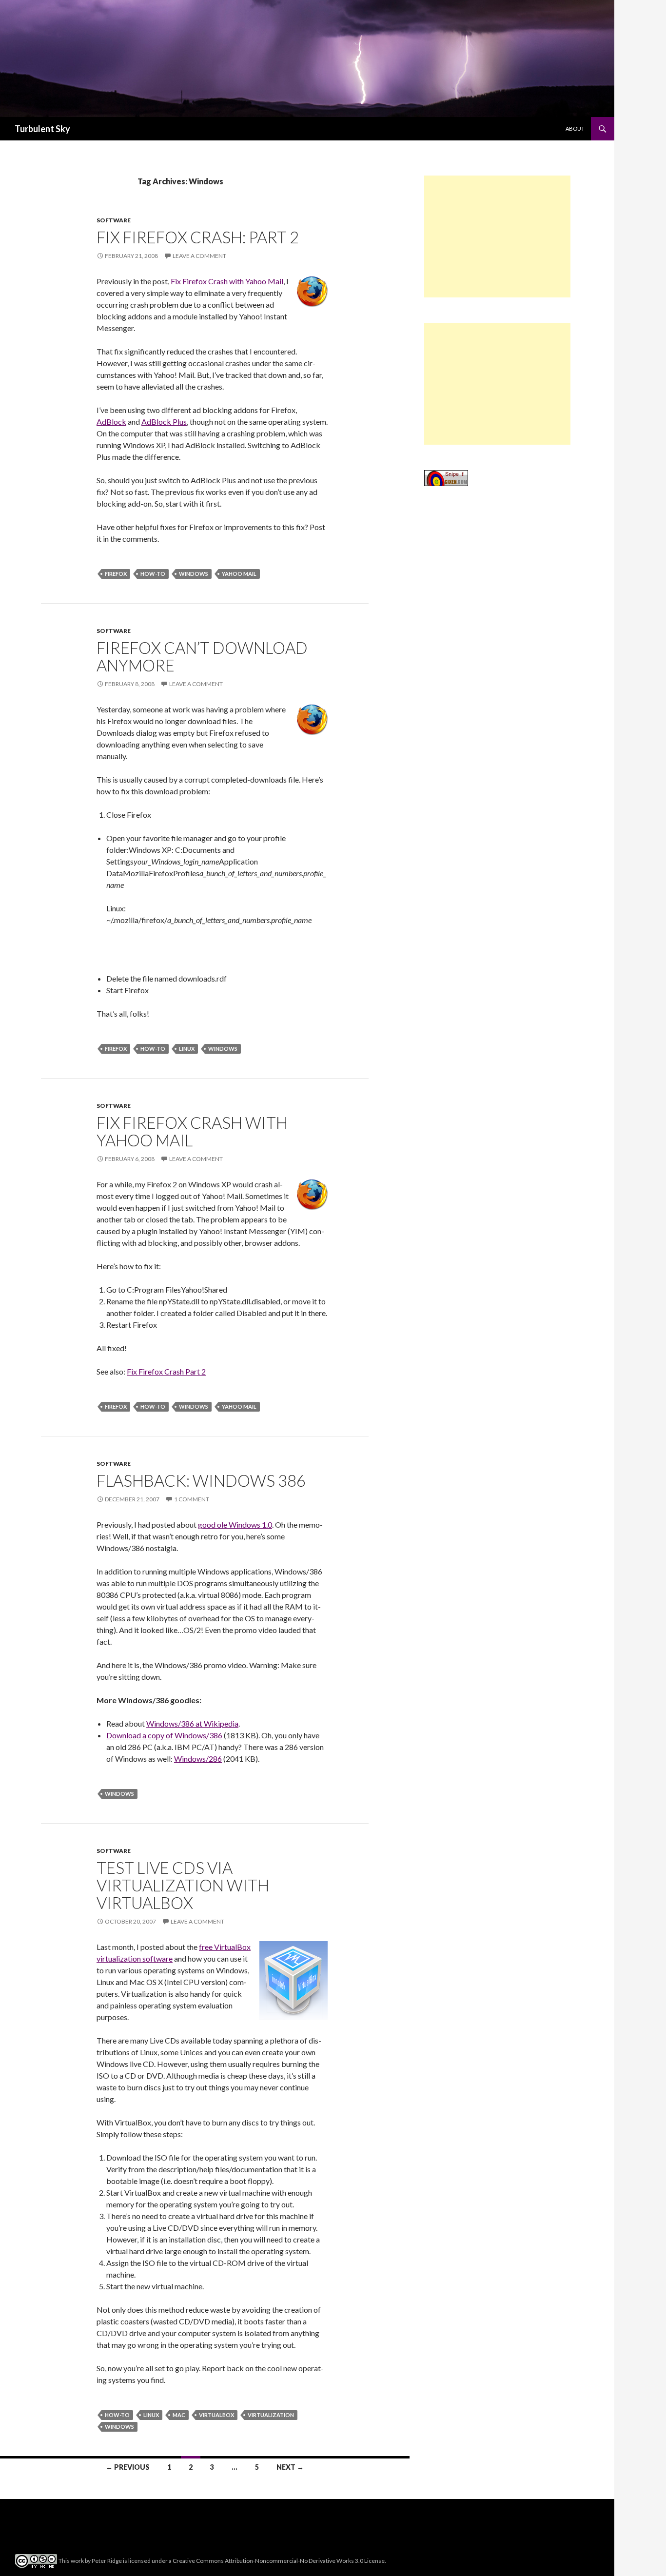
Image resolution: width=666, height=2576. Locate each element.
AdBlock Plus (164, 422)
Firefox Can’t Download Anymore (202, 656)
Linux (187, 1049)
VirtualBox (216, 2415)
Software (114, 220)
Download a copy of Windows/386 (164, 1735)
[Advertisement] (497, 236)
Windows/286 (198, 1759)
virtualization (271, 2415)
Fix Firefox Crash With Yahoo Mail (192, 1131)
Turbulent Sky (42, 129)
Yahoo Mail (239, 574)
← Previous (128, 2467)
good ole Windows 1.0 (235, 1524)
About (575, 128)
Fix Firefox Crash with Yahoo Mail (227, 281)
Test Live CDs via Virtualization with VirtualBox (183, 1885)
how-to (153, 574)
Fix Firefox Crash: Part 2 (198, 237)
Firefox (116, 574)
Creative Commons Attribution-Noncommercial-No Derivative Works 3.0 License (279, 2561)
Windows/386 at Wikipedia (192, 1723)
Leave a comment (199, 256)
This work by (75, 2561)
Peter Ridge (107, 2561)
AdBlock (111, 422)
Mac (179, 2415)
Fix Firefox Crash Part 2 (166, 1371)
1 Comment (192, 1499)
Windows (194, 574)
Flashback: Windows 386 (201, 1480)
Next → (290, 2467)
